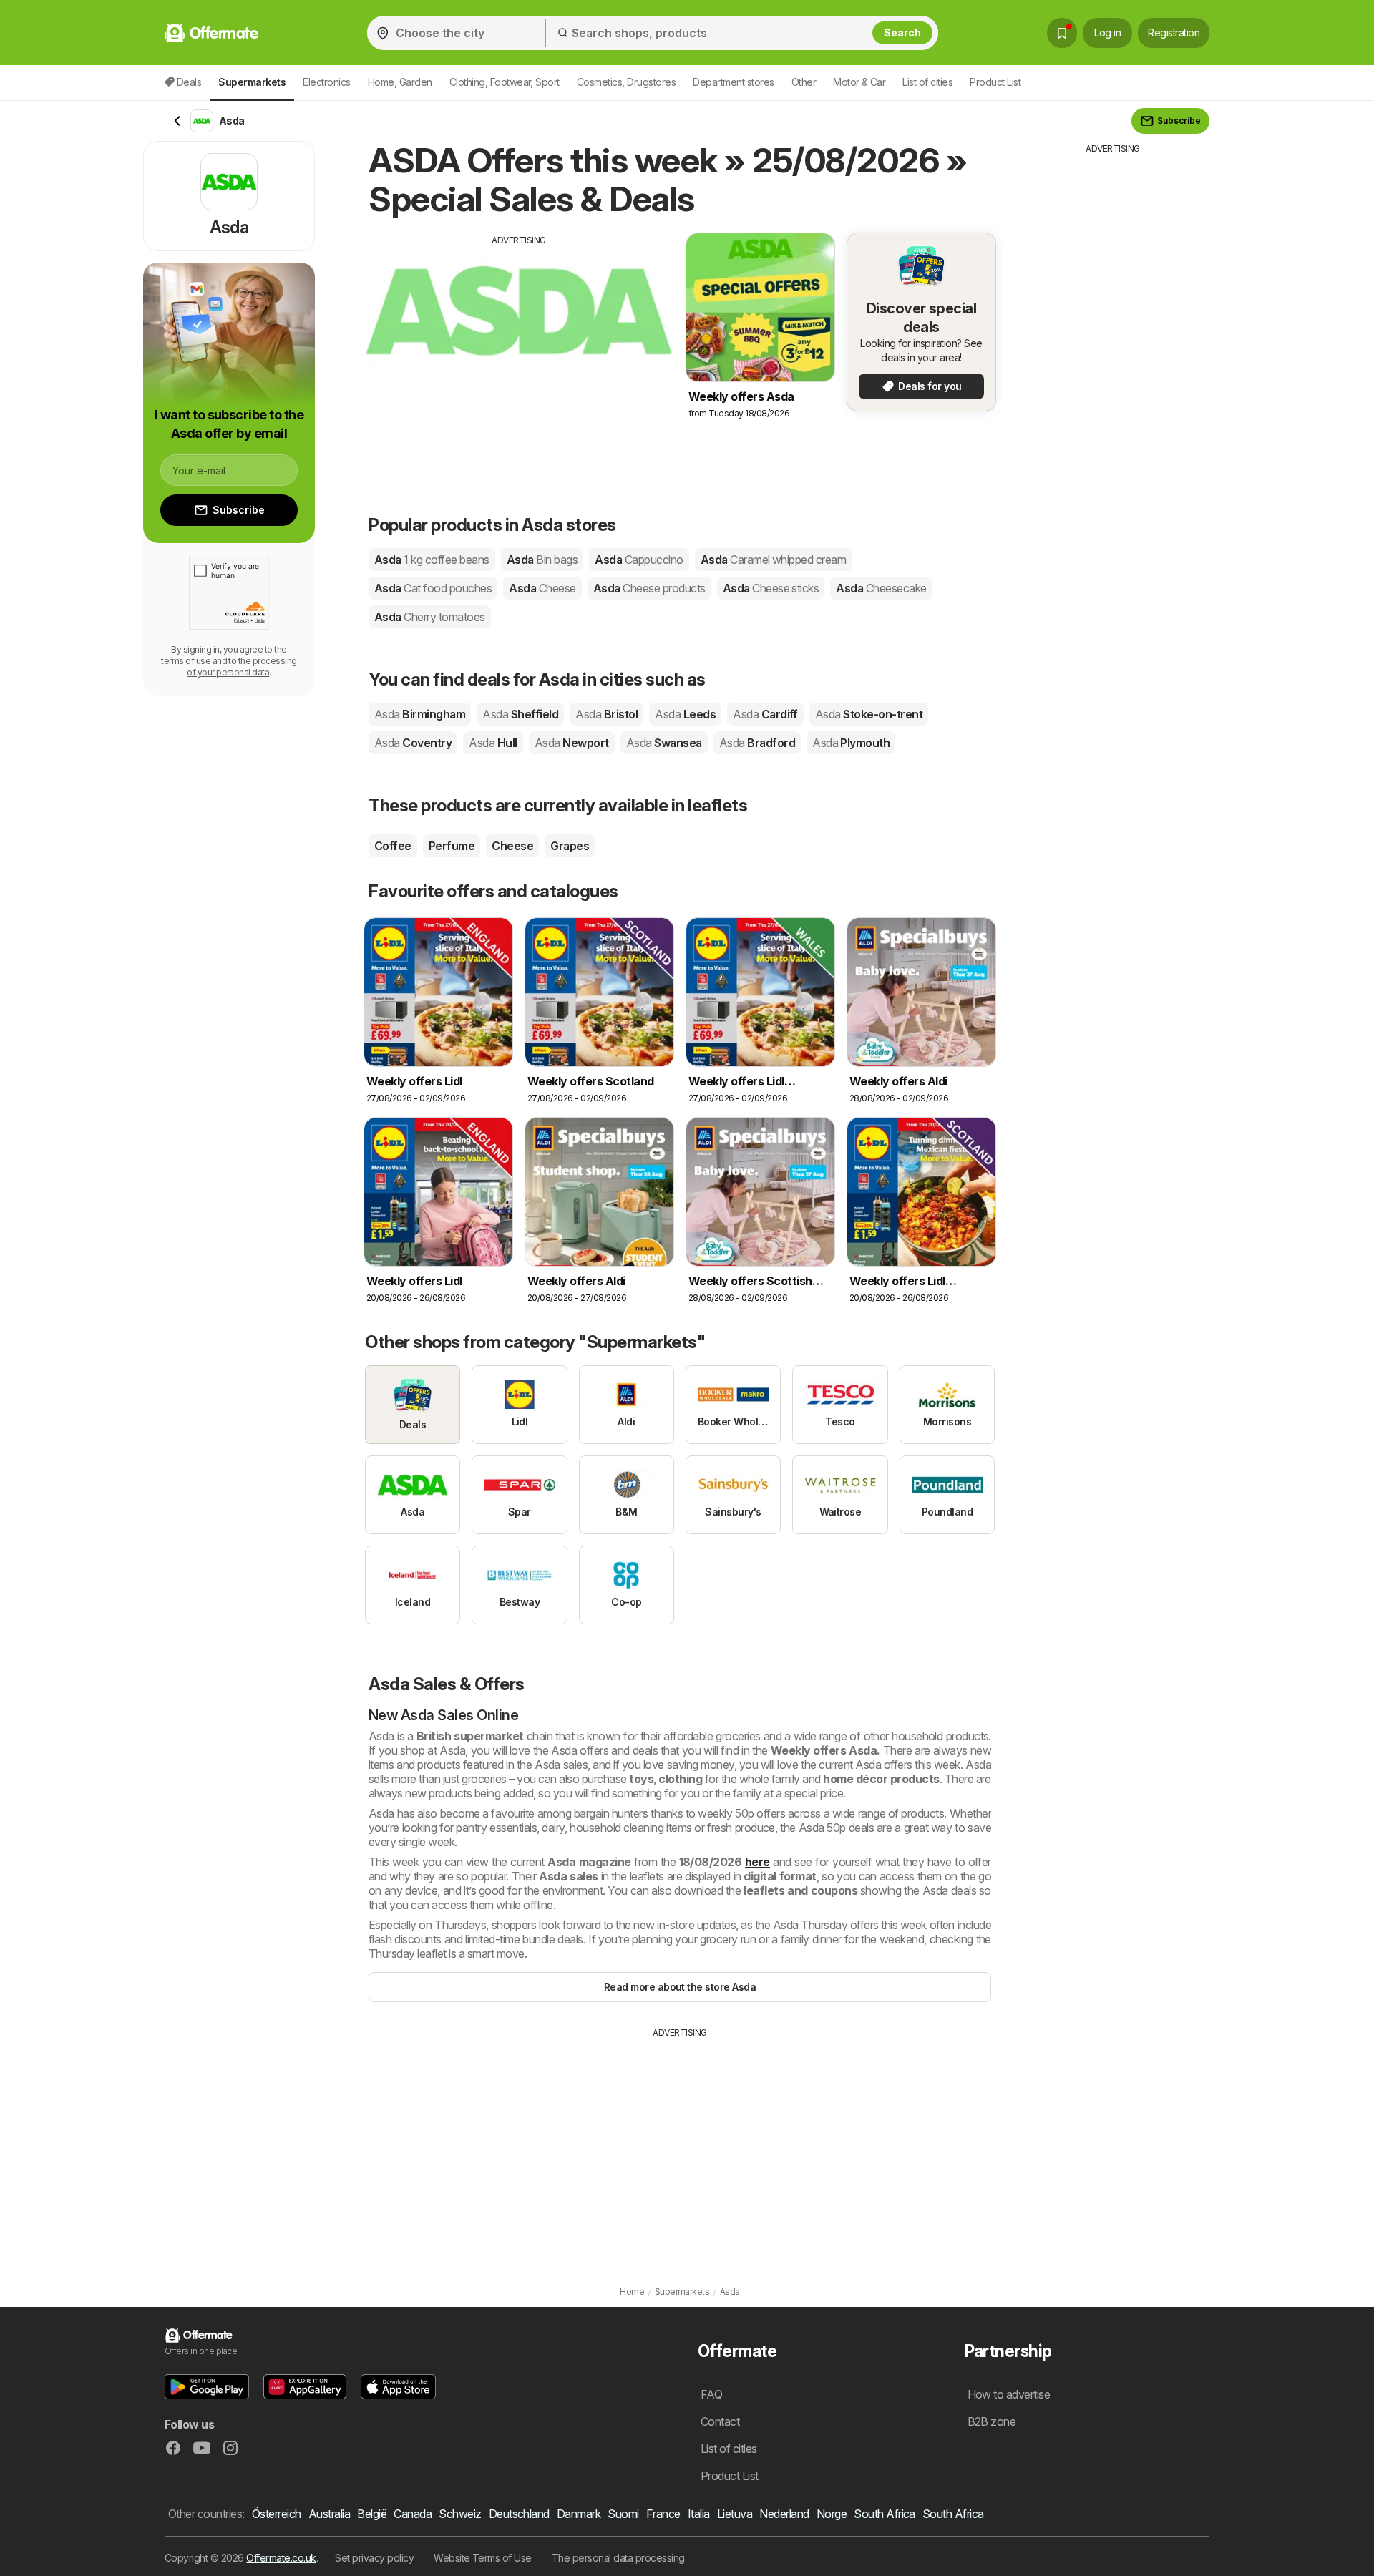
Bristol (606, 714)
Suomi (623, 2514)
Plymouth (851, 743)
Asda (432, 560)
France (663, 2514)
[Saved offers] (1062, 33)
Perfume (452, 846)
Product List (995, 82)
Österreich (277, 2514)
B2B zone (992, 2421)
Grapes (570, 846)
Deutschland (519, 2514)
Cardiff (765, 714)
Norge (832, 2514)
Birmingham (420, 714)
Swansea (664, 743)
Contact (720, 2421)
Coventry (413, 743)
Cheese (512, 846)
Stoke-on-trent (869, 714)
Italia (699, 2514)
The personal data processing (618, 2558)
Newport (572, 743)
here (757, 1862)
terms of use (186, 661)
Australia (329, 2514)
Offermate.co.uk (281, 2558)
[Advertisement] (519, 347)
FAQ (711, 2394)
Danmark (579, 2514)
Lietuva (735, 2514)
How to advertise (1009, 2394)
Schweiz (460, 2514)
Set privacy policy (374, 2558)
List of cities (927, 82)
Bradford (757, 743)
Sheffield (520, 714)
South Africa (885, 2514)
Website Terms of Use (483, 2558)
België (372, 2514)
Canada (413, 2514)
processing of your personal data (242, 667)
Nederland (784, 2514)
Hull (493, 743)
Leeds (685, 714)
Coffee (393, 846)
